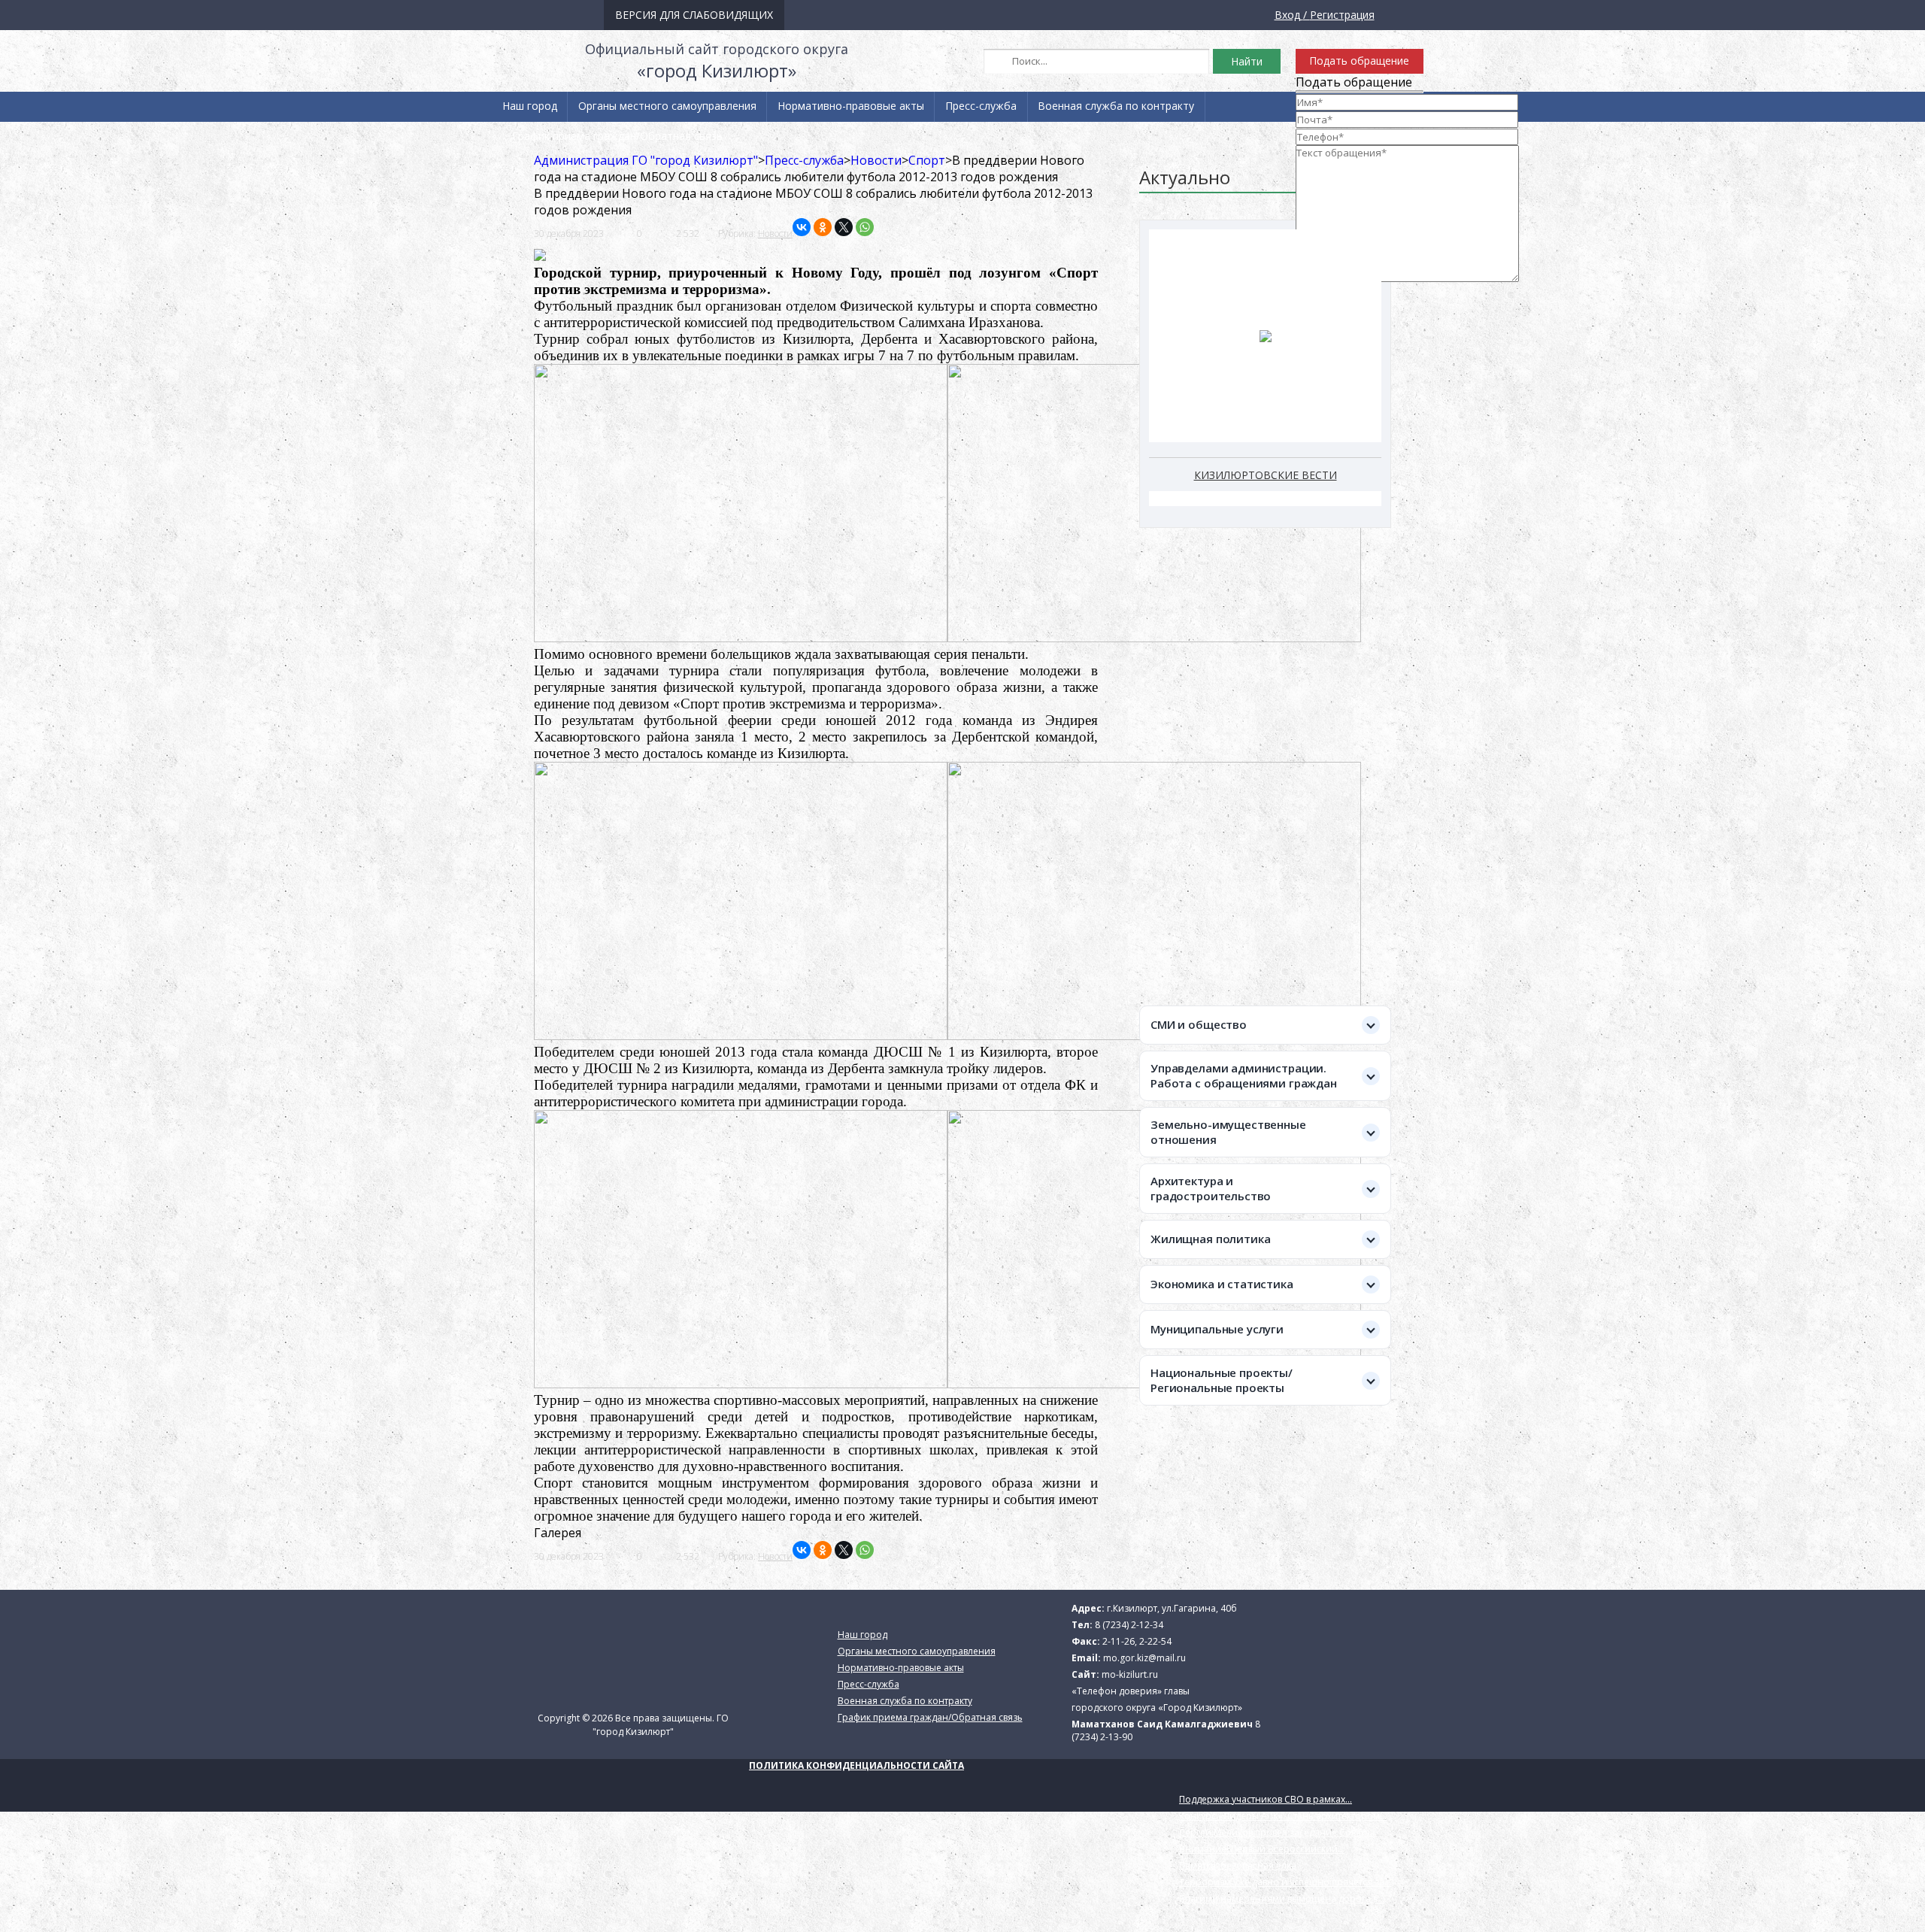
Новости (775, 234)
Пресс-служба (981, 106)
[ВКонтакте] (802, 227)
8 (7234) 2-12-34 (1129, 1625)
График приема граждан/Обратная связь (617, 136)
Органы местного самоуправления (667, 106)
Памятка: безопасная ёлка (1238, 1865)
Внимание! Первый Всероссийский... (1262, 1849)
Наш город (530, 106)
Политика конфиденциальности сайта (856, 1765)
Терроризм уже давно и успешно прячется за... (1285, 1882)
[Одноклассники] (823, 227)
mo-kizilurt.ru (1130, 1674)
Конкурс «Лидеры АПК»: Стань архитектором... (1283, 1816)
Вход (1287, 15)
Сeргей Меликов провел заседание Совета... (1278, 1832)
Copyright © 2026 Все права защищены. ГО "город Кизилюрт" (633, 1725)
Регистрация (1342, 15)
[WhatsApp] (865, 227)
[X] (844, 227)
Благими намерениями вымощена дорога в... (1282, 1899)
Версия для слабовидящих (694, 15)
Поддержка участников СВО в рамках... (1266, 1799)
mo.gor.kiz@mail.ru (1144, 1658)
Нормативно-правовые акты (851, 106)
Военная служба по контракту (1116, 106)
